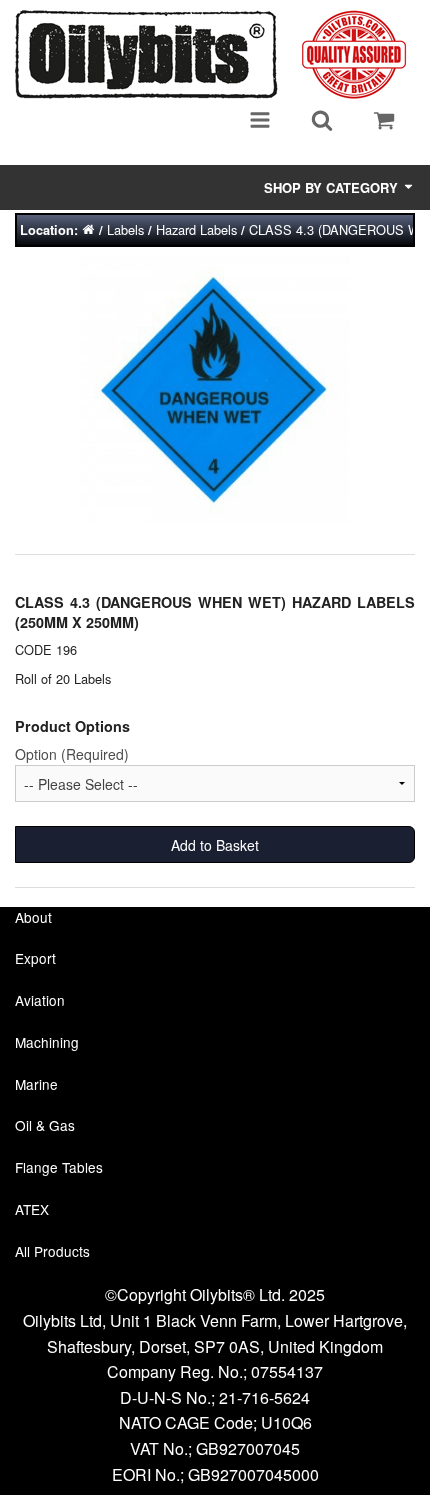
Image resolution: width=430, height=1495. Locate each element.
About (33, 917)
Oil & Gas (45, 1125)
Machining (47, 1042)
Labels (125, 229)
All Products (52, 1251)
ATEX (32, 1209)
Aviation (40, 1000)
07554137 (287, 1371)
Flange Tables (59, 1167)
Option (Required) (72, 754)
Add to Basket (215, 845)
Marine (36, 1084)
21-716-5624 (264, 1397)
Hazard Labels (196, 229)
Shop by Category (333, 187)
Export (35, 958)
